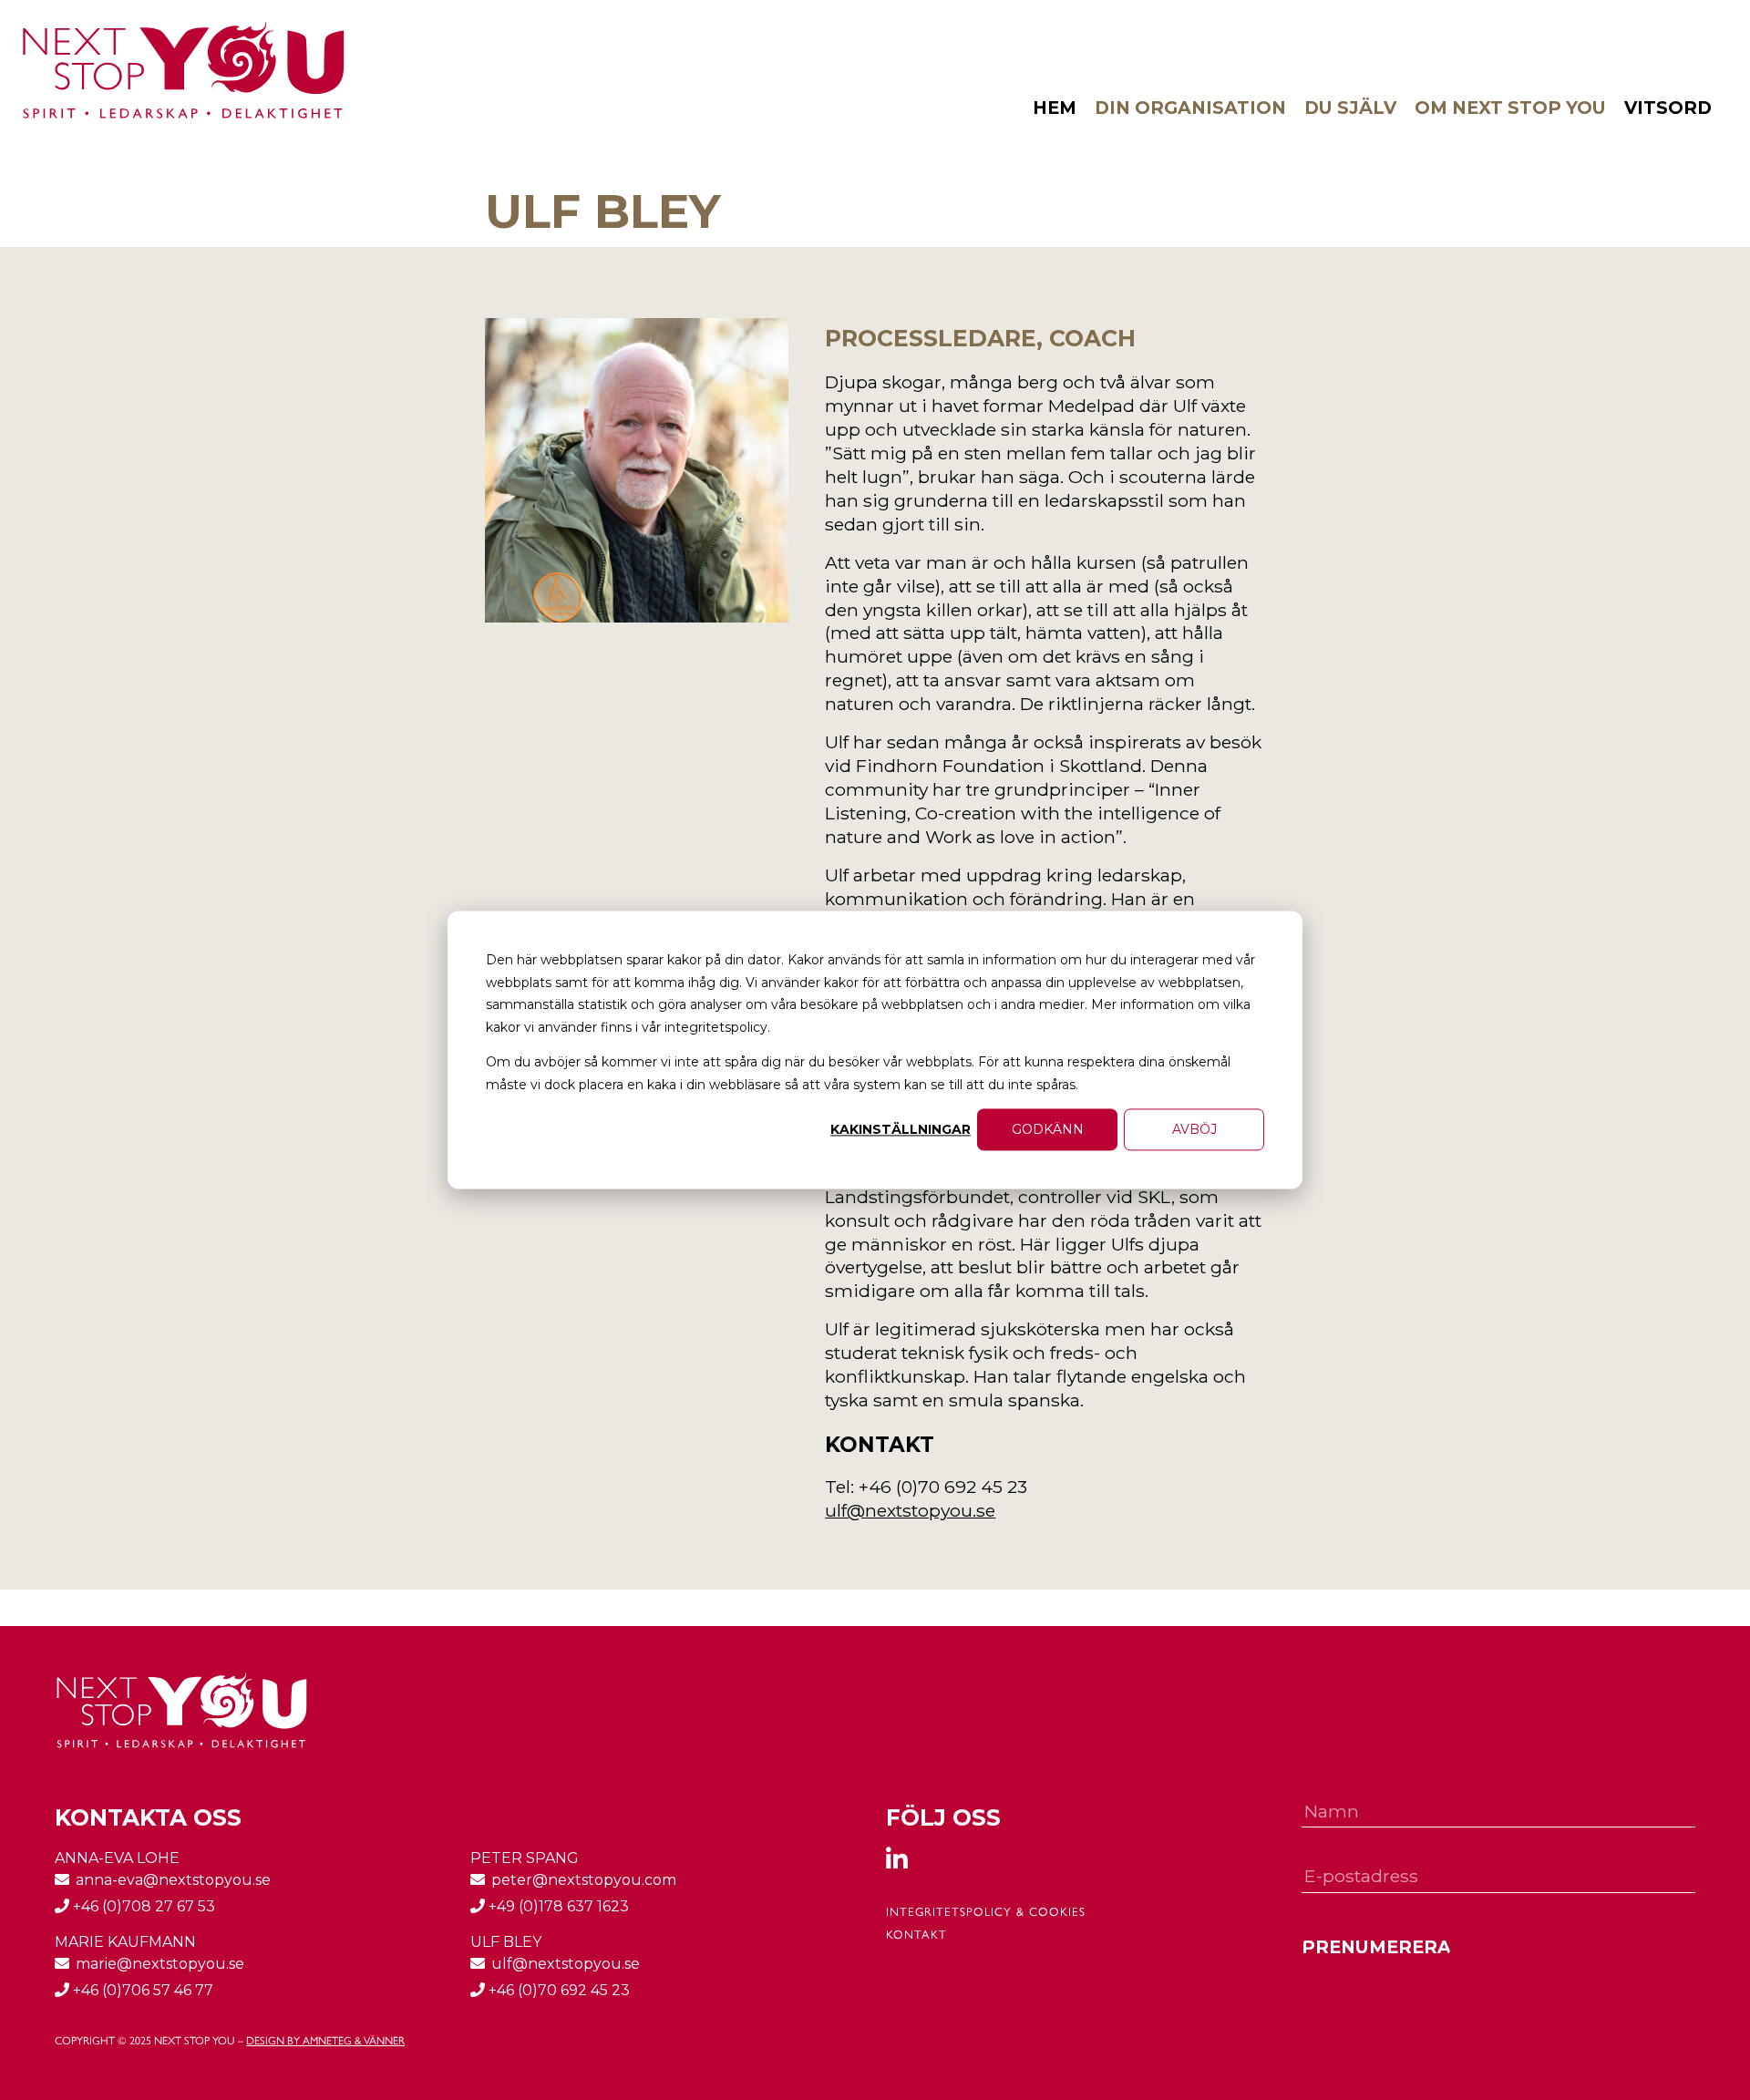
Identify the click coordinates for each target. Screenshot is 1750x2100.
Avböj (1194, 1129)
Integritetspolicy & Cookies (986, 1912)
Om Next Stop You (1510, 108)
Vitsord (1668, 108)
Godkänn (1048, 1129)
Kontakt (916, 1935)
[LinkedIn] (908, 1862)
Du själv (1350, 108)
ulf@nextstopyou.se (910, 1510)
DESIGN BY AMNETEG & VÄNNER (325, 2041)
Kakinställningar (901, 1129)
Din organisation (1190, 108)
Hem (1055, 108)
